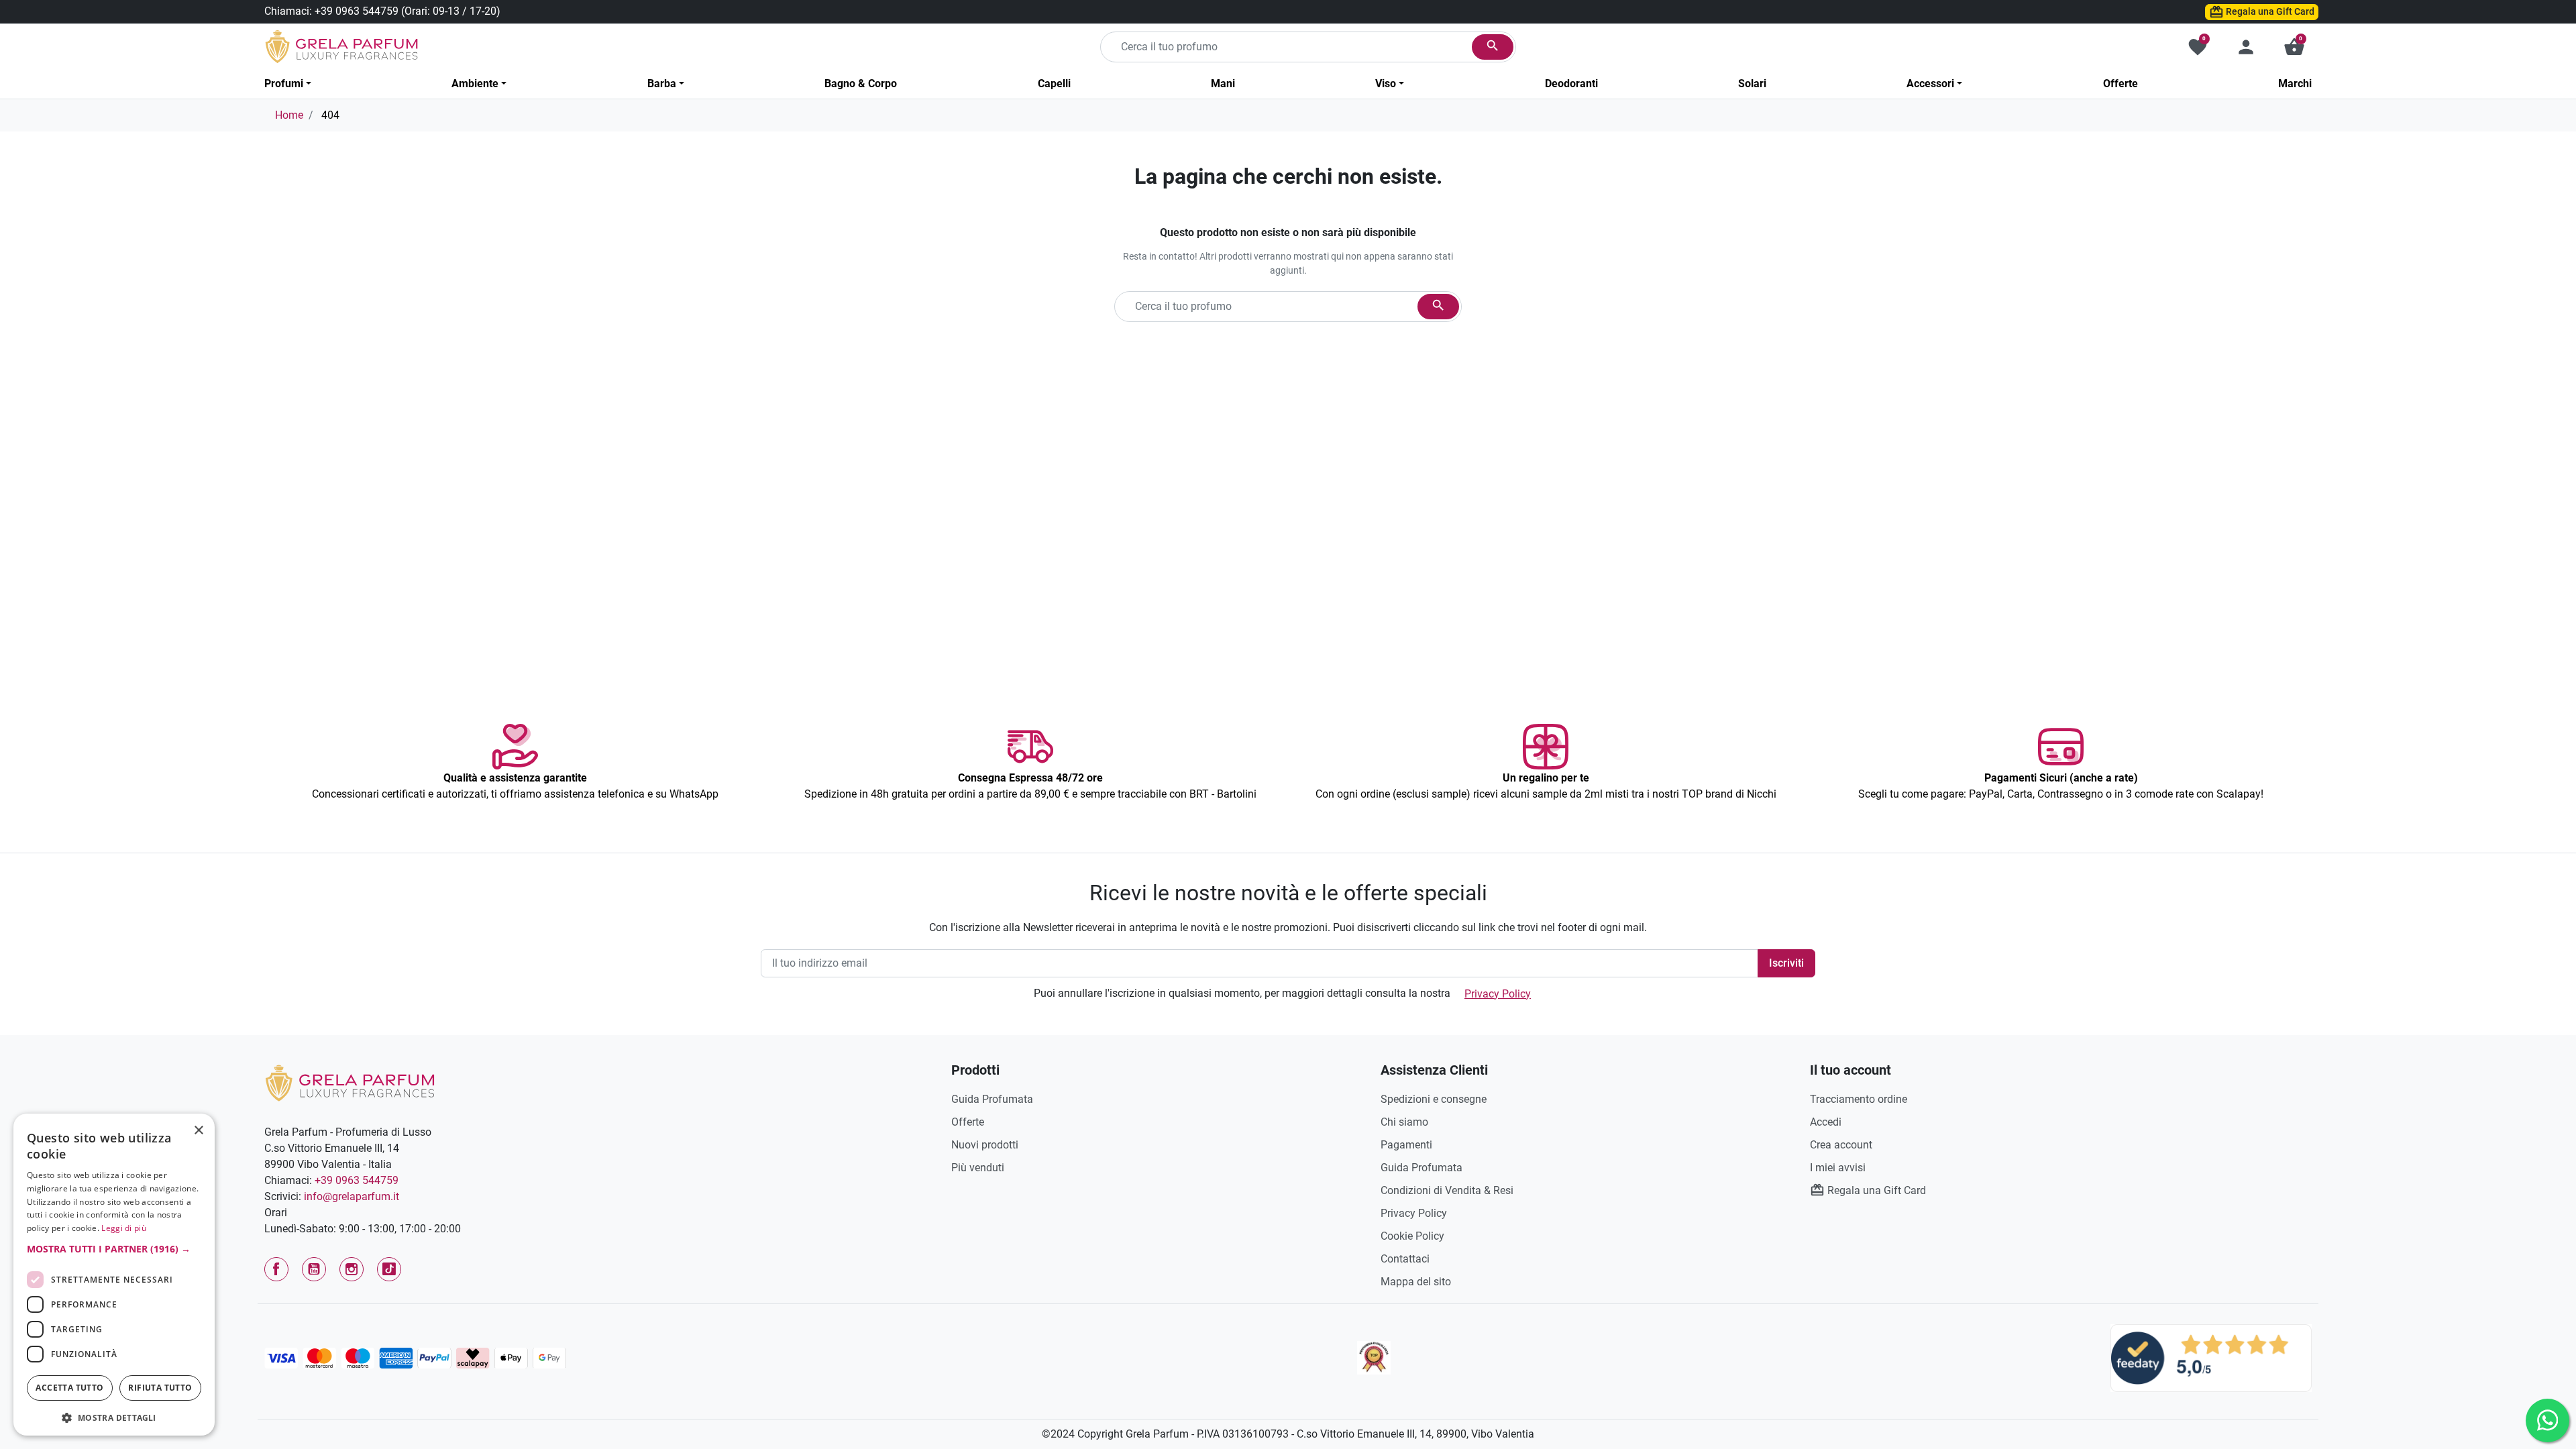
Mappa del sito (1416, 1282)
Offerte (968, 1122)
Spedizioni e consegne (1434, 1099)
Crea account (1841, 1145)
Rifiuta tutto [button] (160, 1388)
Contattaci (1405, 1259)
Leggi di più (124, 1228)
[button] (2294, 47)
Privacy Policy (1498, 994)
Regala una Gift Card (2269, 11)
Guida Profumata (992, 1099)
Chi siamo (1404, 1122)
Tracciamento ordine (1859, 1099)
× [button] (199, 1132)
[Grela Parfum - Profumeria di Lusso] (350, 1082)
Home (289, 115)
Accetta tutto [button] (69, 1388)
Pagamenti (1406, 1145)
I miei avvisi (1838, 1168)
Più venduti (978, 1168)
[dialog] (114, 1275)
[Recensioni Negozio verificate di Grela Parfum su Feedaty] (2211, 1357)
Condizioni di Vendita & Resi (1447, 1190)
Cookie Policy (1412, 1236)
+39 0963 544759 (357, 11)
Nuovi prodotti (985, 1145)
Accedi (1826, 1122)
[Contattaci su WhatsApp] (2547, 1420)
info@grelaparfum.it (352, 1196)
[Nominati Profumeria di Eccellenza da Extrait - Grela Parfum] (1374, 1358)
